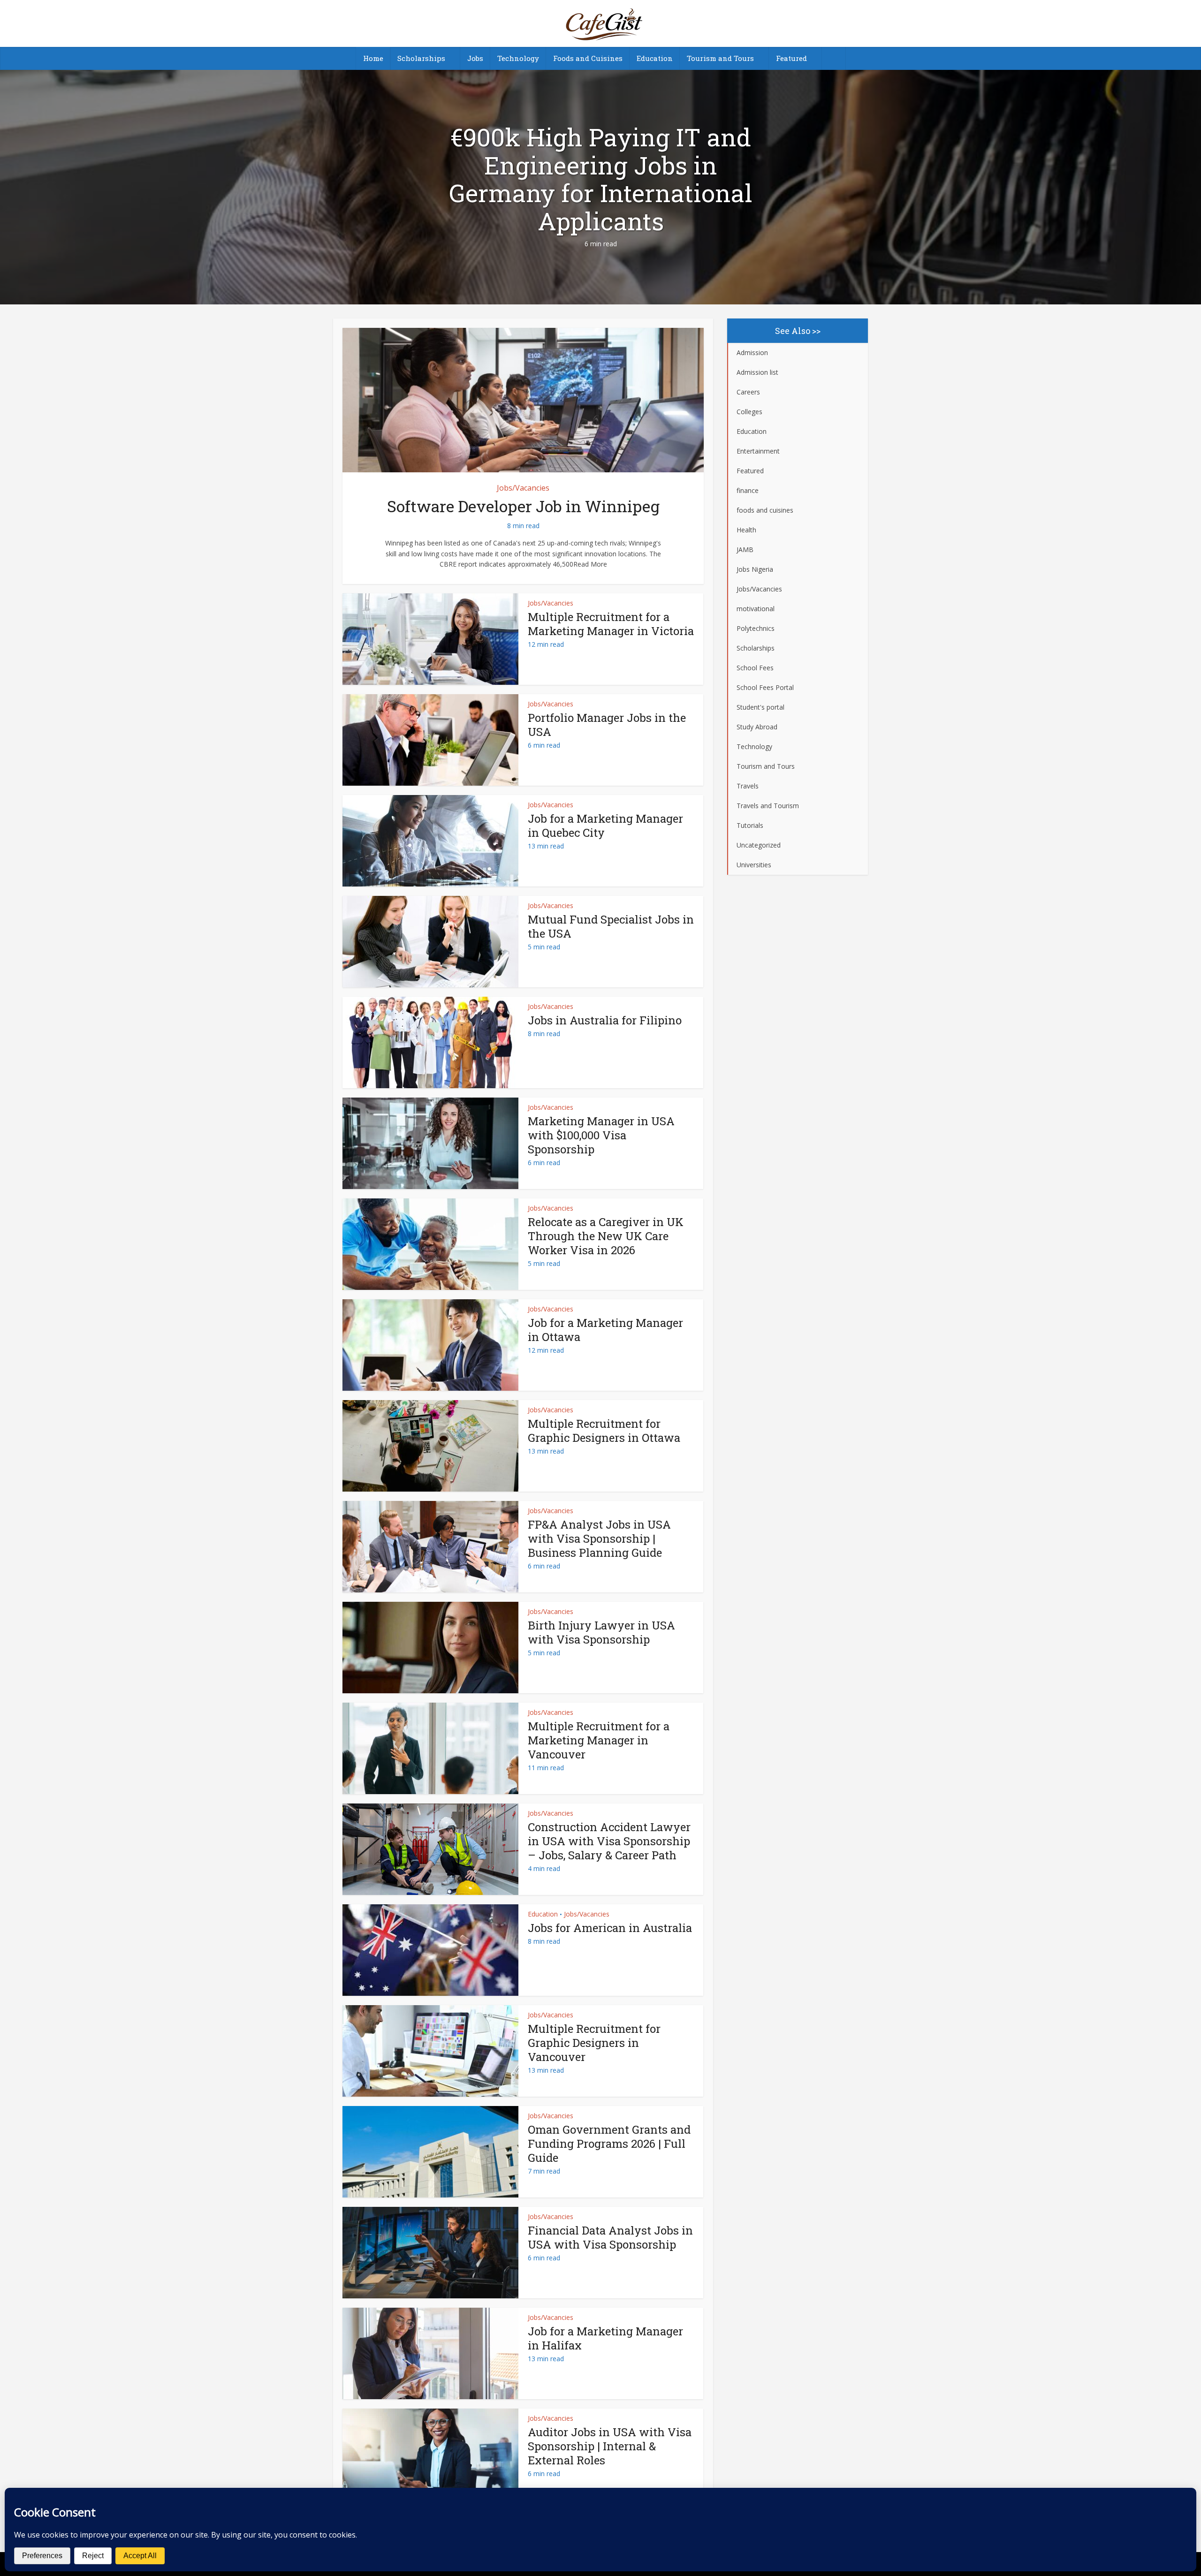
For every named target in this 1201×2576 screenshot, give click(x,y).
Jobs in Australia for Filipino (605, 1020)
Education (655, 58)
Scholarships (421, 58)
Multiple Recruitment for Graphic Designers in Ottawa (604, 1431)
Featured (791, 58)
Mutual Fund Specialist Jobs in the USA (611, 926)
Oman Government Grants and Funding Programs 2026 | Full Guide (609, 2144)
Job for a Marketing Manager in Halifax (605, 2338)
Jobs (475, 58)
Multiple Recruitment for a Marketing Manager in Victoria (611, 624)
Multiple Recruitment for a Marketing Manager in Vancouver (599, 1740)
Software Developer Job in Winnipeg (523, 506)
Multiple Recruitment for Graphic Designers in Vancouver (594, 2043)
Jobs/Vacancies (523, 488)
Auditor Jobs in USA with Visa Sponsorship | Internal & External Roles (610, 2446)
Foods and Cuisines (588, 58)
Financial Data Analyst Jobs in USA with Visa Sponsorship (610, 2237)
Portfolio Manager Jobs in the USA (607, 725)
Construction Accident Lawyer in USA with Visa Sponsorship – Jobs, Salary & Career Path (609, 1841)
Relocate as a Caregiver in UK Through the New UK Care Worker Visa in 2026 (606, 1236)
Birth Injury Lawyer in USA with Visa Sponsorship (601, 1632)
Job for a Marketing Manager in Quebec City (605, 826)
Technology (518, 58)
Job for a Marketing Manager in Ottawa (605, 1330)
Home (373, 58)
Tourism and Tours (720, 58)
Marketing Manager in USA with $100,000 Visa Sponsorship (601, 1135)
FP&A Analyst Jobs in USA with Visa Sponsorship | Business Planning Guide (599, 1538)
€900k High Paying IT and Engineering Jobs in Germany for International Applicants (601, 179)
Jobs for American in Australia (610, 1928)
